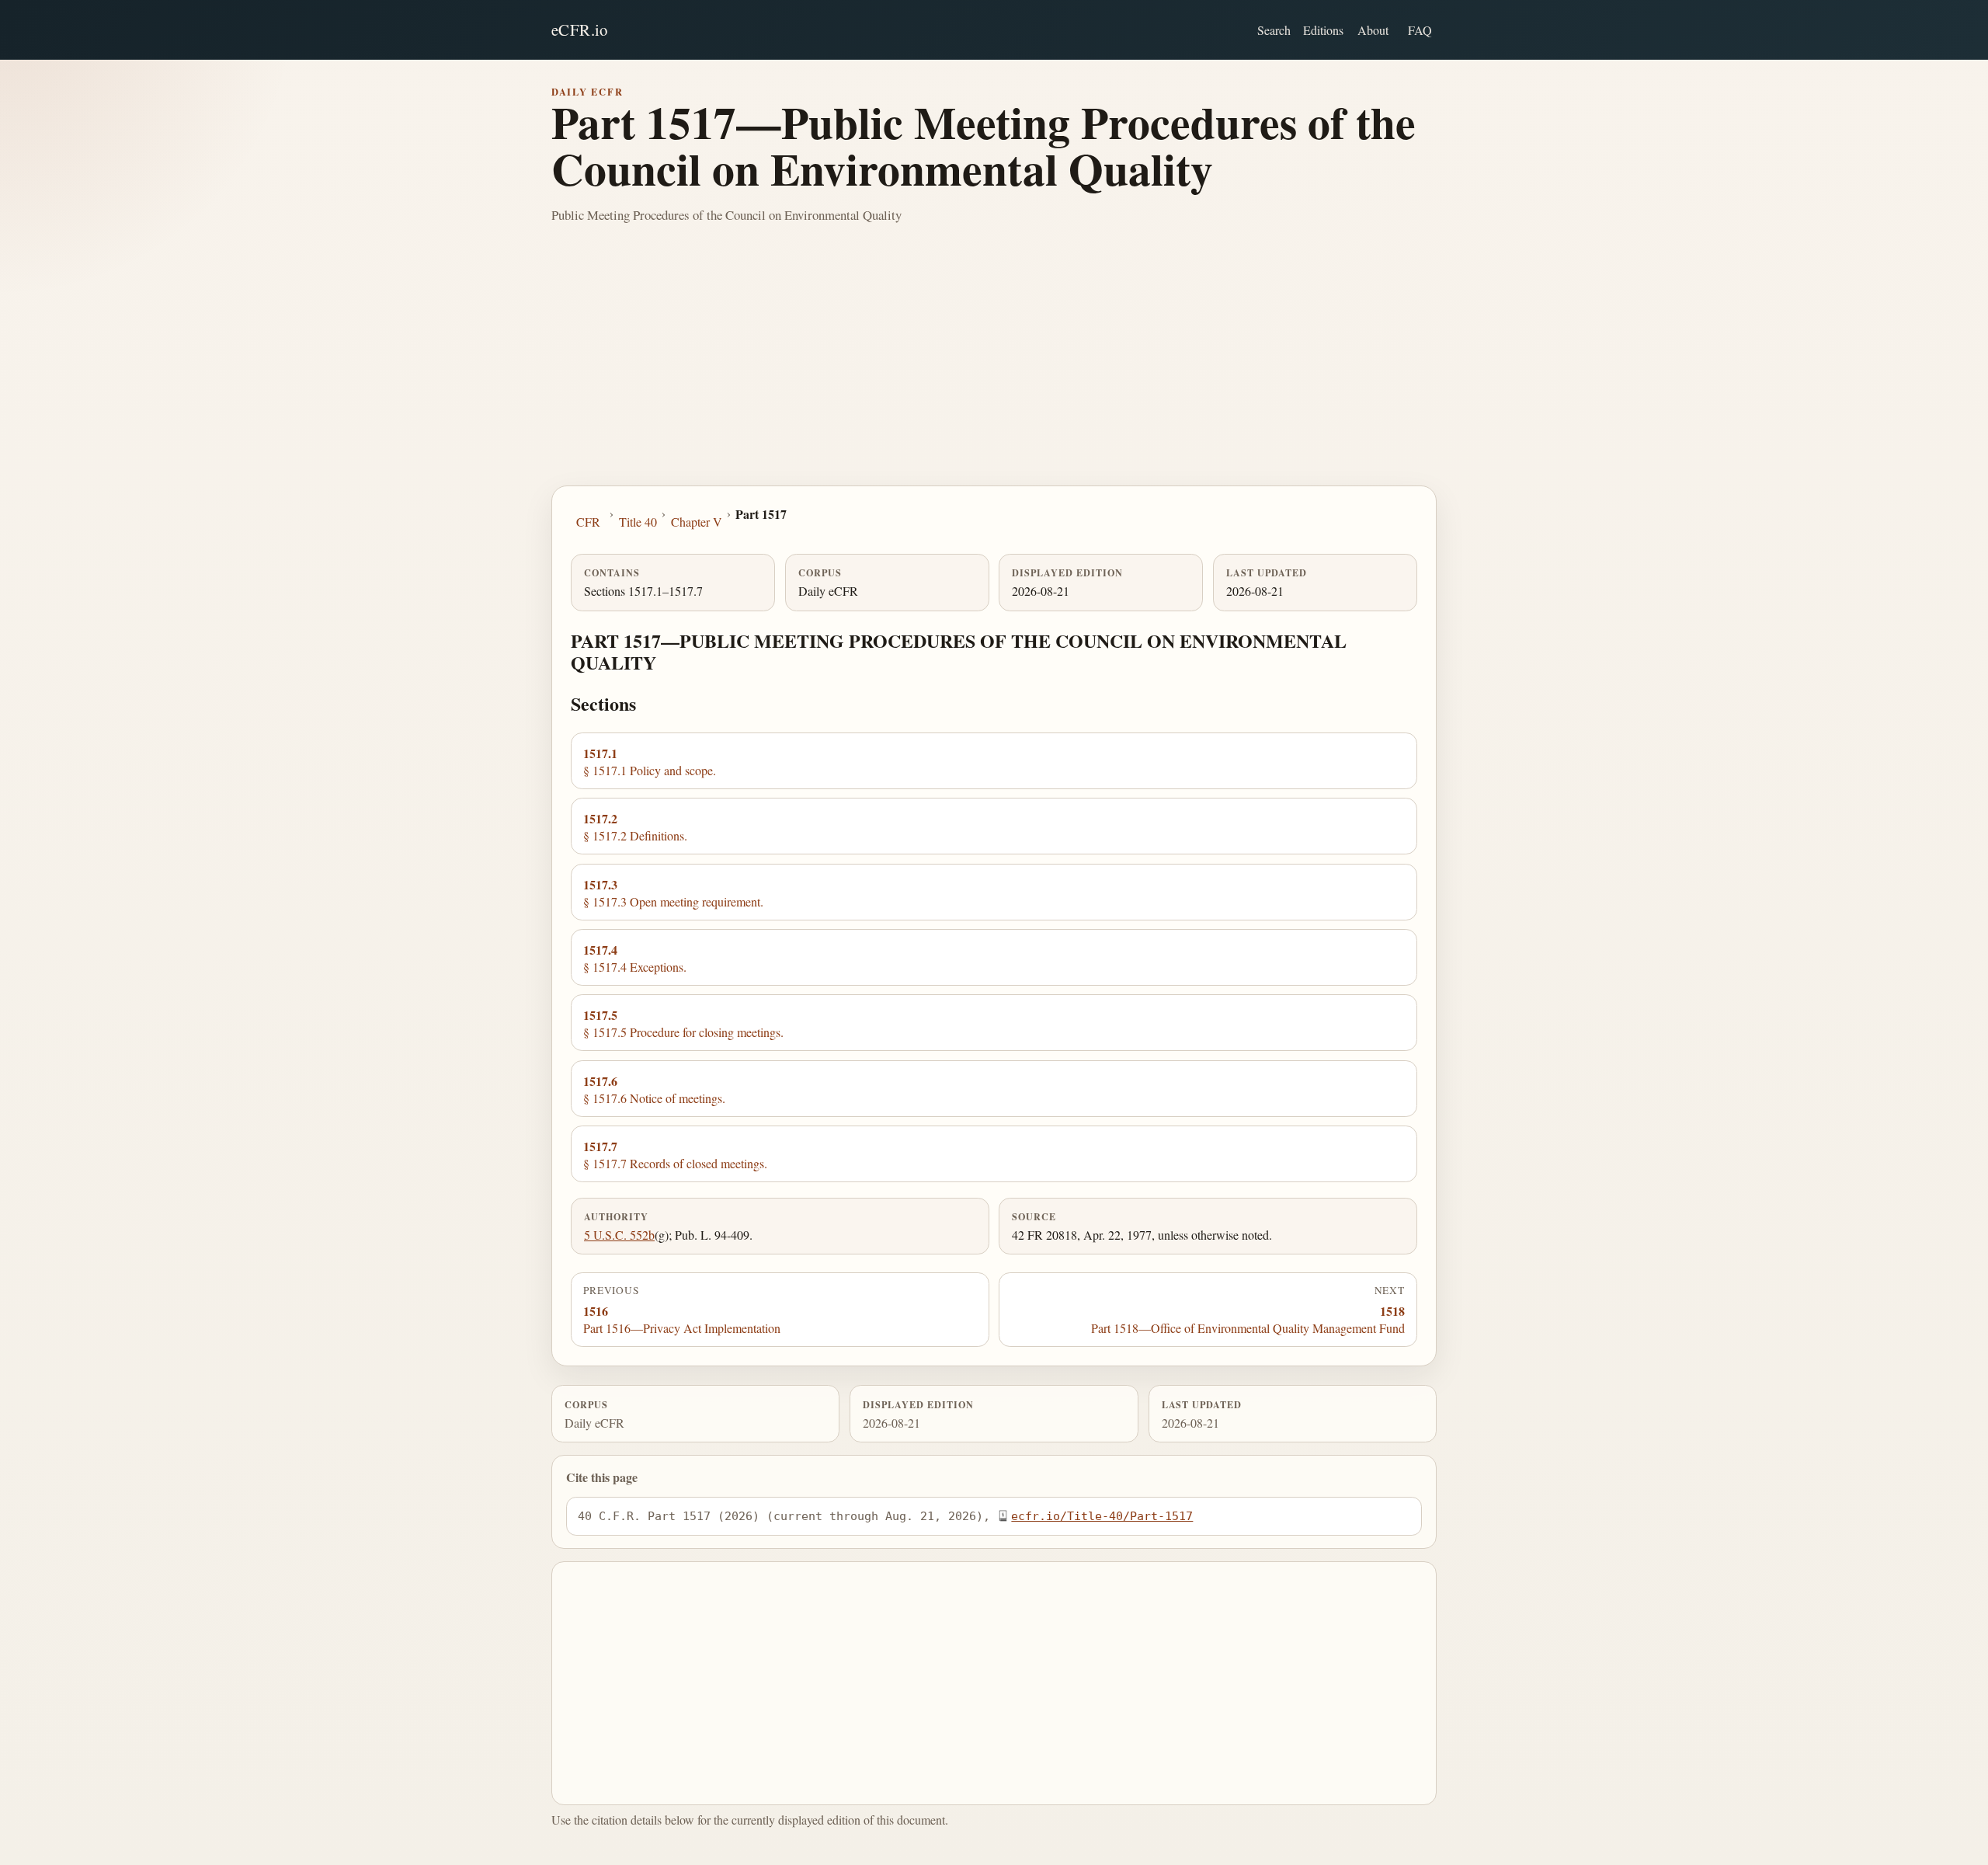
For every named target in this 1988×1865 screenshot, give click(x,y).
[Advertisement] (994, 369)
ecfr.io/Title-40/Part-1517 (1102, 1516)
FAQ (1420, 30)
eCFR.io (580, 30)
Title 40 (638, 522)
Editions (1323, 30)
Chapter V (697, 522)
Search (1274, 30)
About (1373, 30)
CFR (588, 522)
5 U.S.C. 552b (619, 1235)
